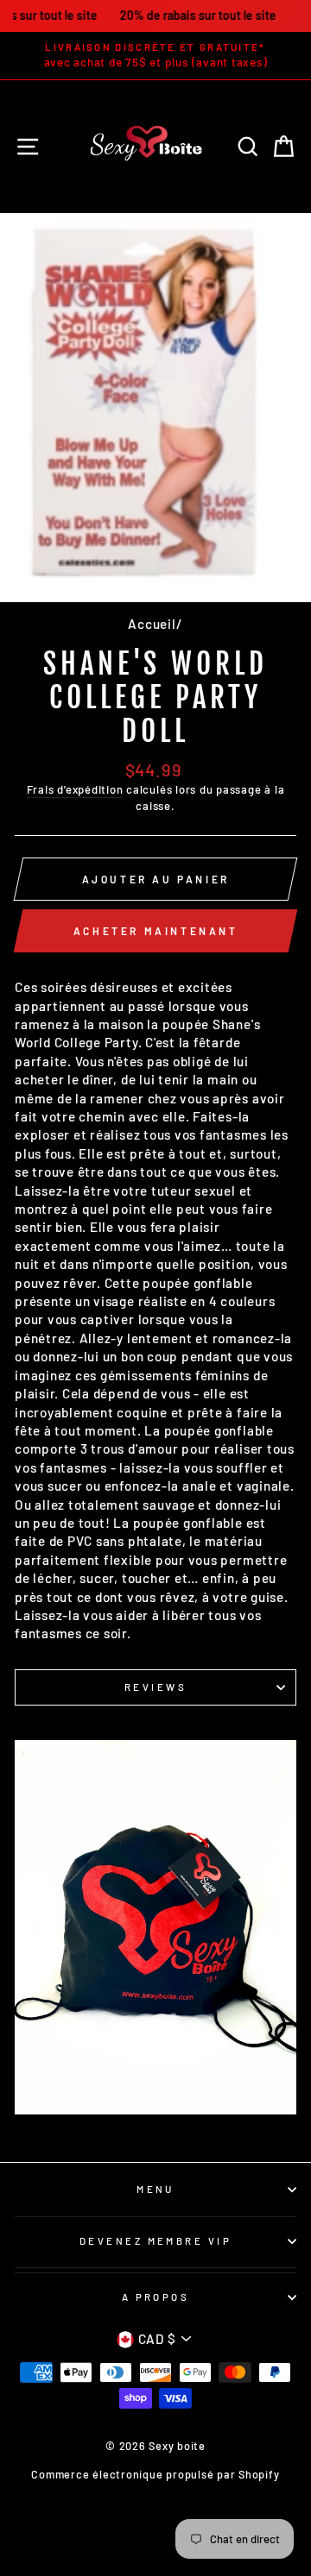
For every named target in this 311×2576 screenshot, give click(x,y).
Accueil (152, 624)
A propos (156, 2297)
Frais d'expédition (75, 789)
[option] (155, 56)
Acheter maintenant (156, 931)
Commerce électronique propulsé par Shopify (155, 2474)
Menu (155, 2189)
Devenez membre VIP (155, 2241)
